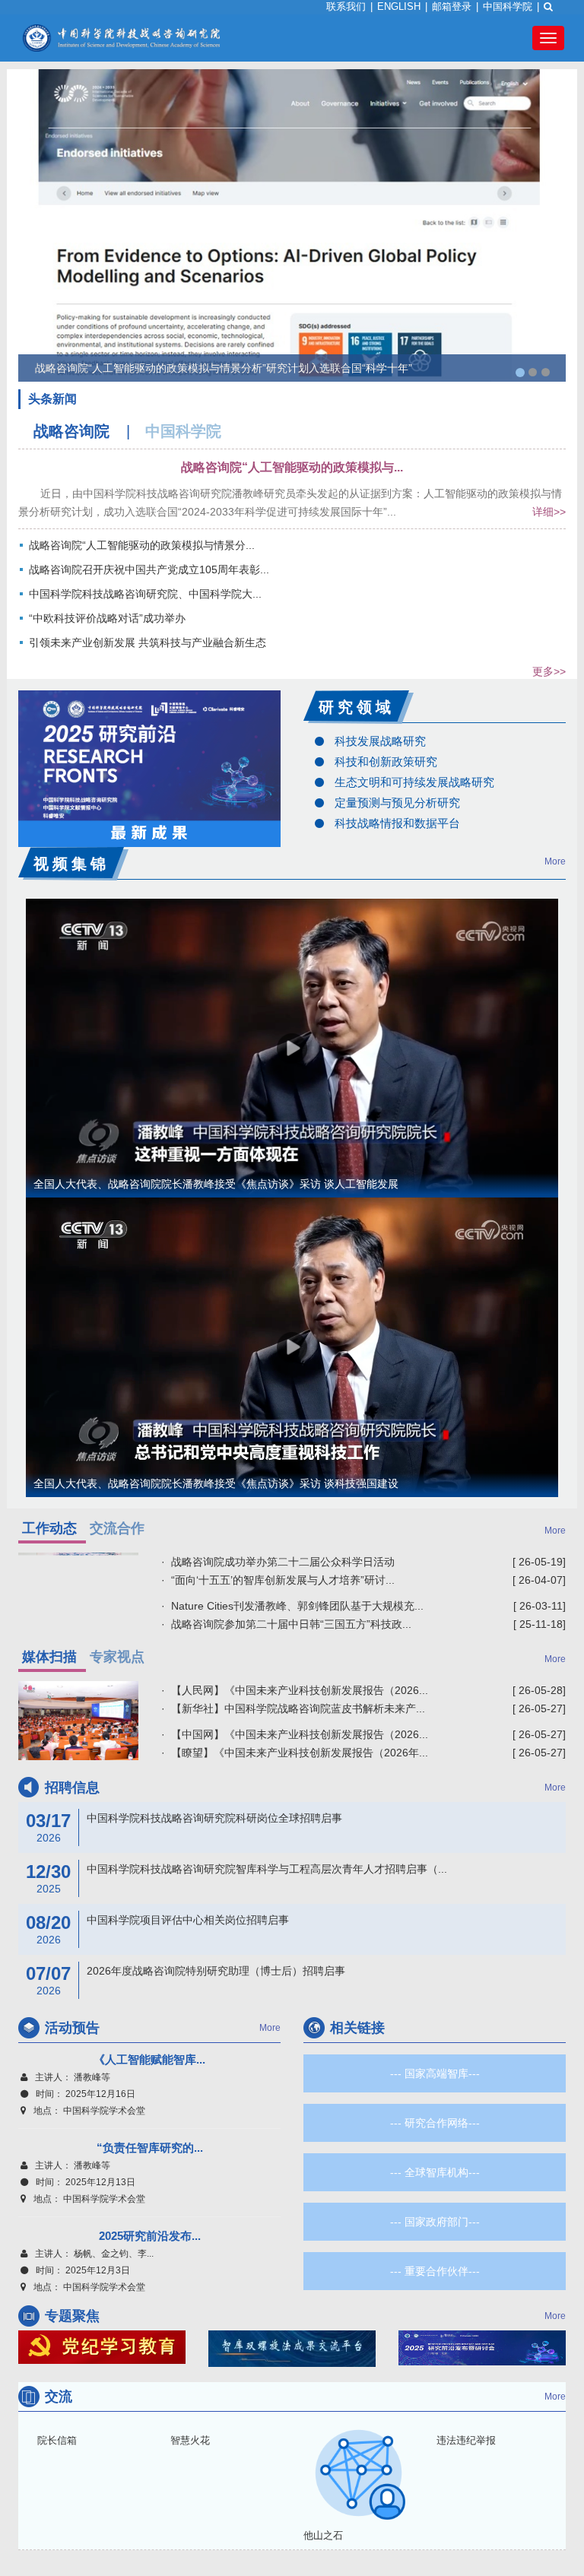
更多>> (549, 671)
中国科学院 (508, 6)
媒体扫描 (49, 1657)
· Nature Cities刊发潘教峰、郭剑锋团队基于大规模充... (292, 1606)
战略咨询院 (71, 431)
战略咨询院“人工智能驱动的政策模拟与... (292, 467)
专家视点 (117, 1657)
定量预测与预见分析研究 (397, 803)
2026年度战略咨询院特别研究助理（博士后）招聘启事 (186, 1972)
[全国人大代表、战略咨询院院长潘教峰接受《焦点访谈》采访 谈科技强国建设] (292, 1346)
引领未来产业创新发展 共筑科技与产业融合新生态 (148, 642)
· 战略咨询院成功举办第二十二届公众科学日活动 (278, 1562)
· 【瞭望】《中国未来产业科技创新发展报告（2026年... (295, 1753)
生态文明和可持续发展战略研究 (414, 782)
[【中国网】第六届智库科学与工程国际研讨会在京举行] (78, 1721)
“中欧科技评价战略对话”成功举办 (107, 618)
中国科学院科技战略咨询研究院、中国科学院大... (145, 594)
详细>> (549, 512)
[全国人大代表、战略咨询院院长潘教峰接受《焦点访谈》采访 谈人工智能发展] (292, 1047)
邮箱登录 (452, 6)
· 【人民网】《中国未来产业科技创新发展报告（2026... (295, 1690)
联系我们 (346, 6)
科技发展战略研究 (380, 741)
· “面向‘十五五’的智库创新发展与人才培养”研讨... (278, 1580)
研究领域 (357, 707)
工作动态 (49, 1528)
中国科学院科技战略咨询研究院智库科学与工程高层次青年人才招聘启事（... (236, 1870)
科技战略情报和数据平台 (397, 823)
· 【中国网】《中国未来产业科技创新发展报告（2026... (295, 1734)
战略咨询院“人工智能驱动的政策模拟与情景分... (142, 545)
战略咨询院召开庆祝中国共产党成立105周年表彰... (149, 569)
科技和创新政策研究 (386, 761)
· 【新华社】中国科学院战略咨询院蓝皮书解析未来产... (293, 1708)
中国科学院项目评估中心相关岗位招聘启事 (157, 1921)
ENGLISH (399, 6)
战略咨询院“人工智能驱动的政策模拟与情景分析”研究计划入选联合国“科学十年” (224, 368)
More (555, 861)
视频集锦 (71, 864)
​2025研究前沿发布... (150, 2236)
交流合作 (117, 1528)
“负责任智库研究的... (150, 2148)
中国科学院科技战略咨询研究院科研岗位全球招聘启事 (184, 1819)
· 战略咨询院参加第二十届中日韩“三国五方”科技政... (286, 1624)
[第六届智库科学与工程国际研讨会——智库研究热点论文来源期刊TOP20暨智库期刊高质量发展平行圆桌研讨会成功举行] (78, 1588)
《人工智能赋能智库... (149, 2059)
